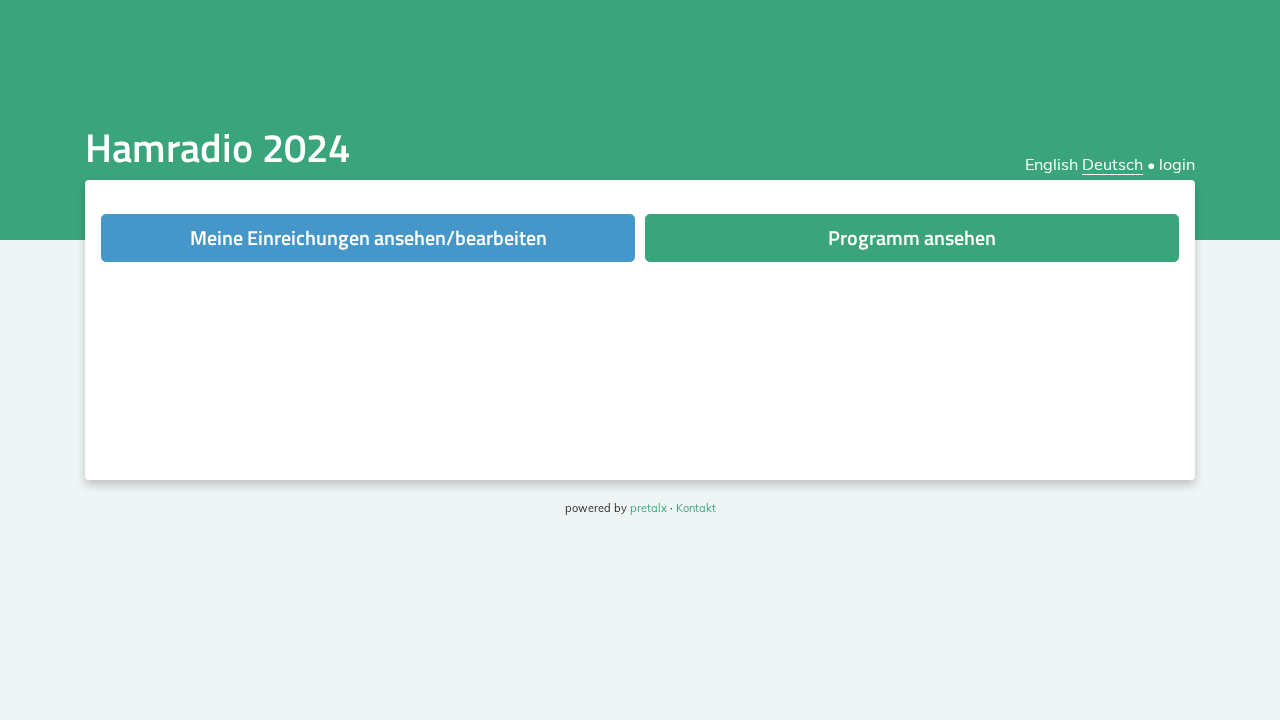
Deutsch (1112, 164)
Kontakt (696, 508)
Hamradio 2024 (217, 147)
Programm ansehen (912, 237)
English (1051, 164)
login (1177, 164)
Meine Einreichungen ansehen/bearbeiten (368, 237)
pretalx (648, 508)
